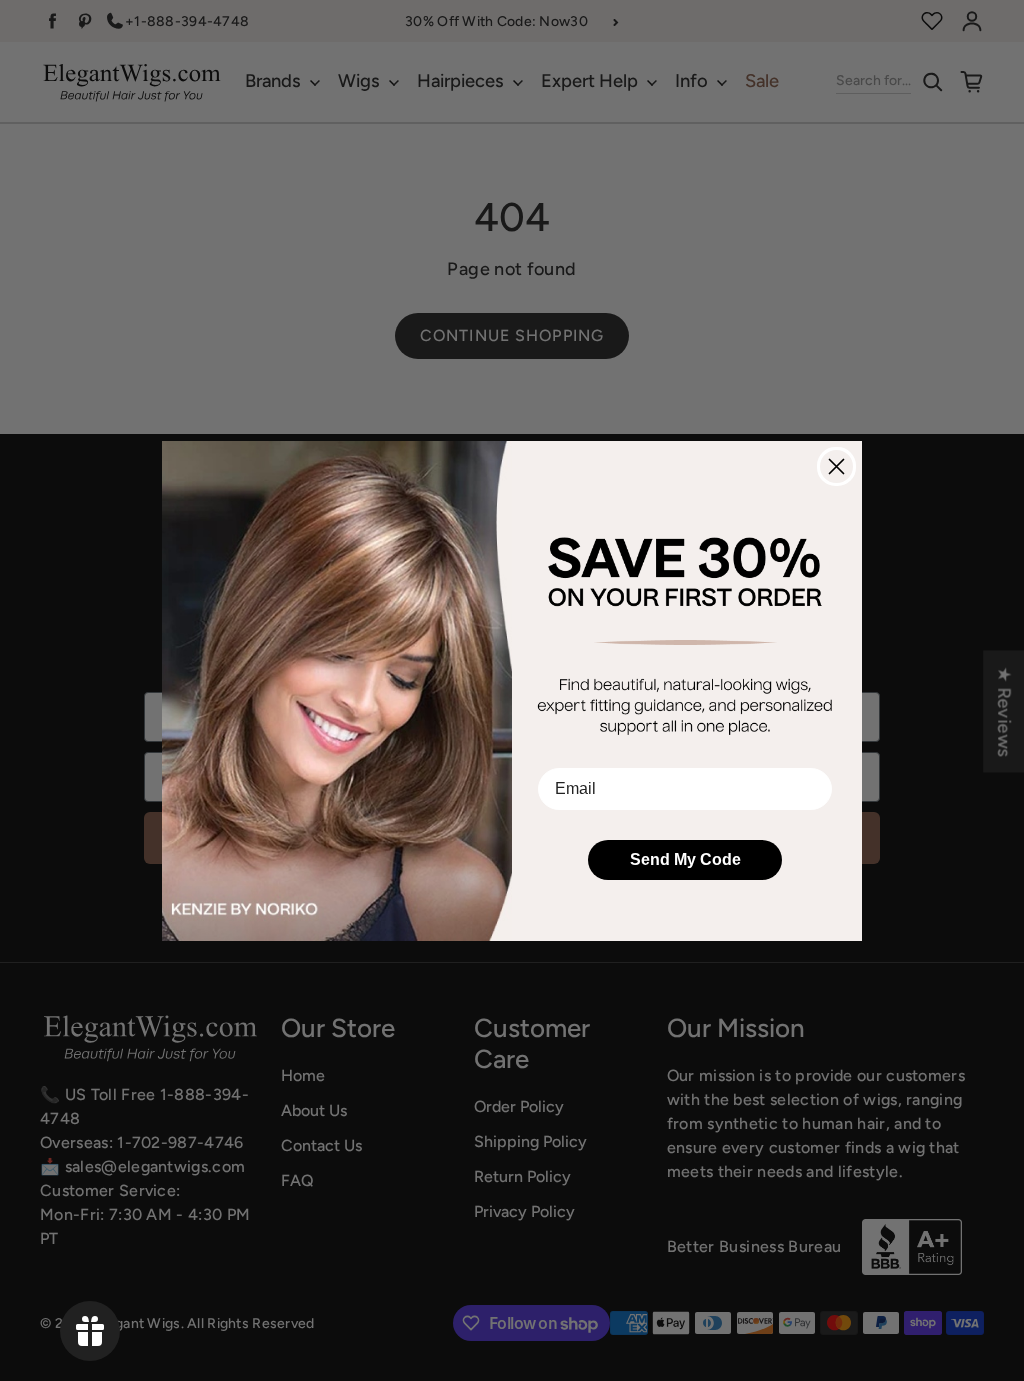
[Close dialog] (836, 466)
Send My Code (685, 859)
